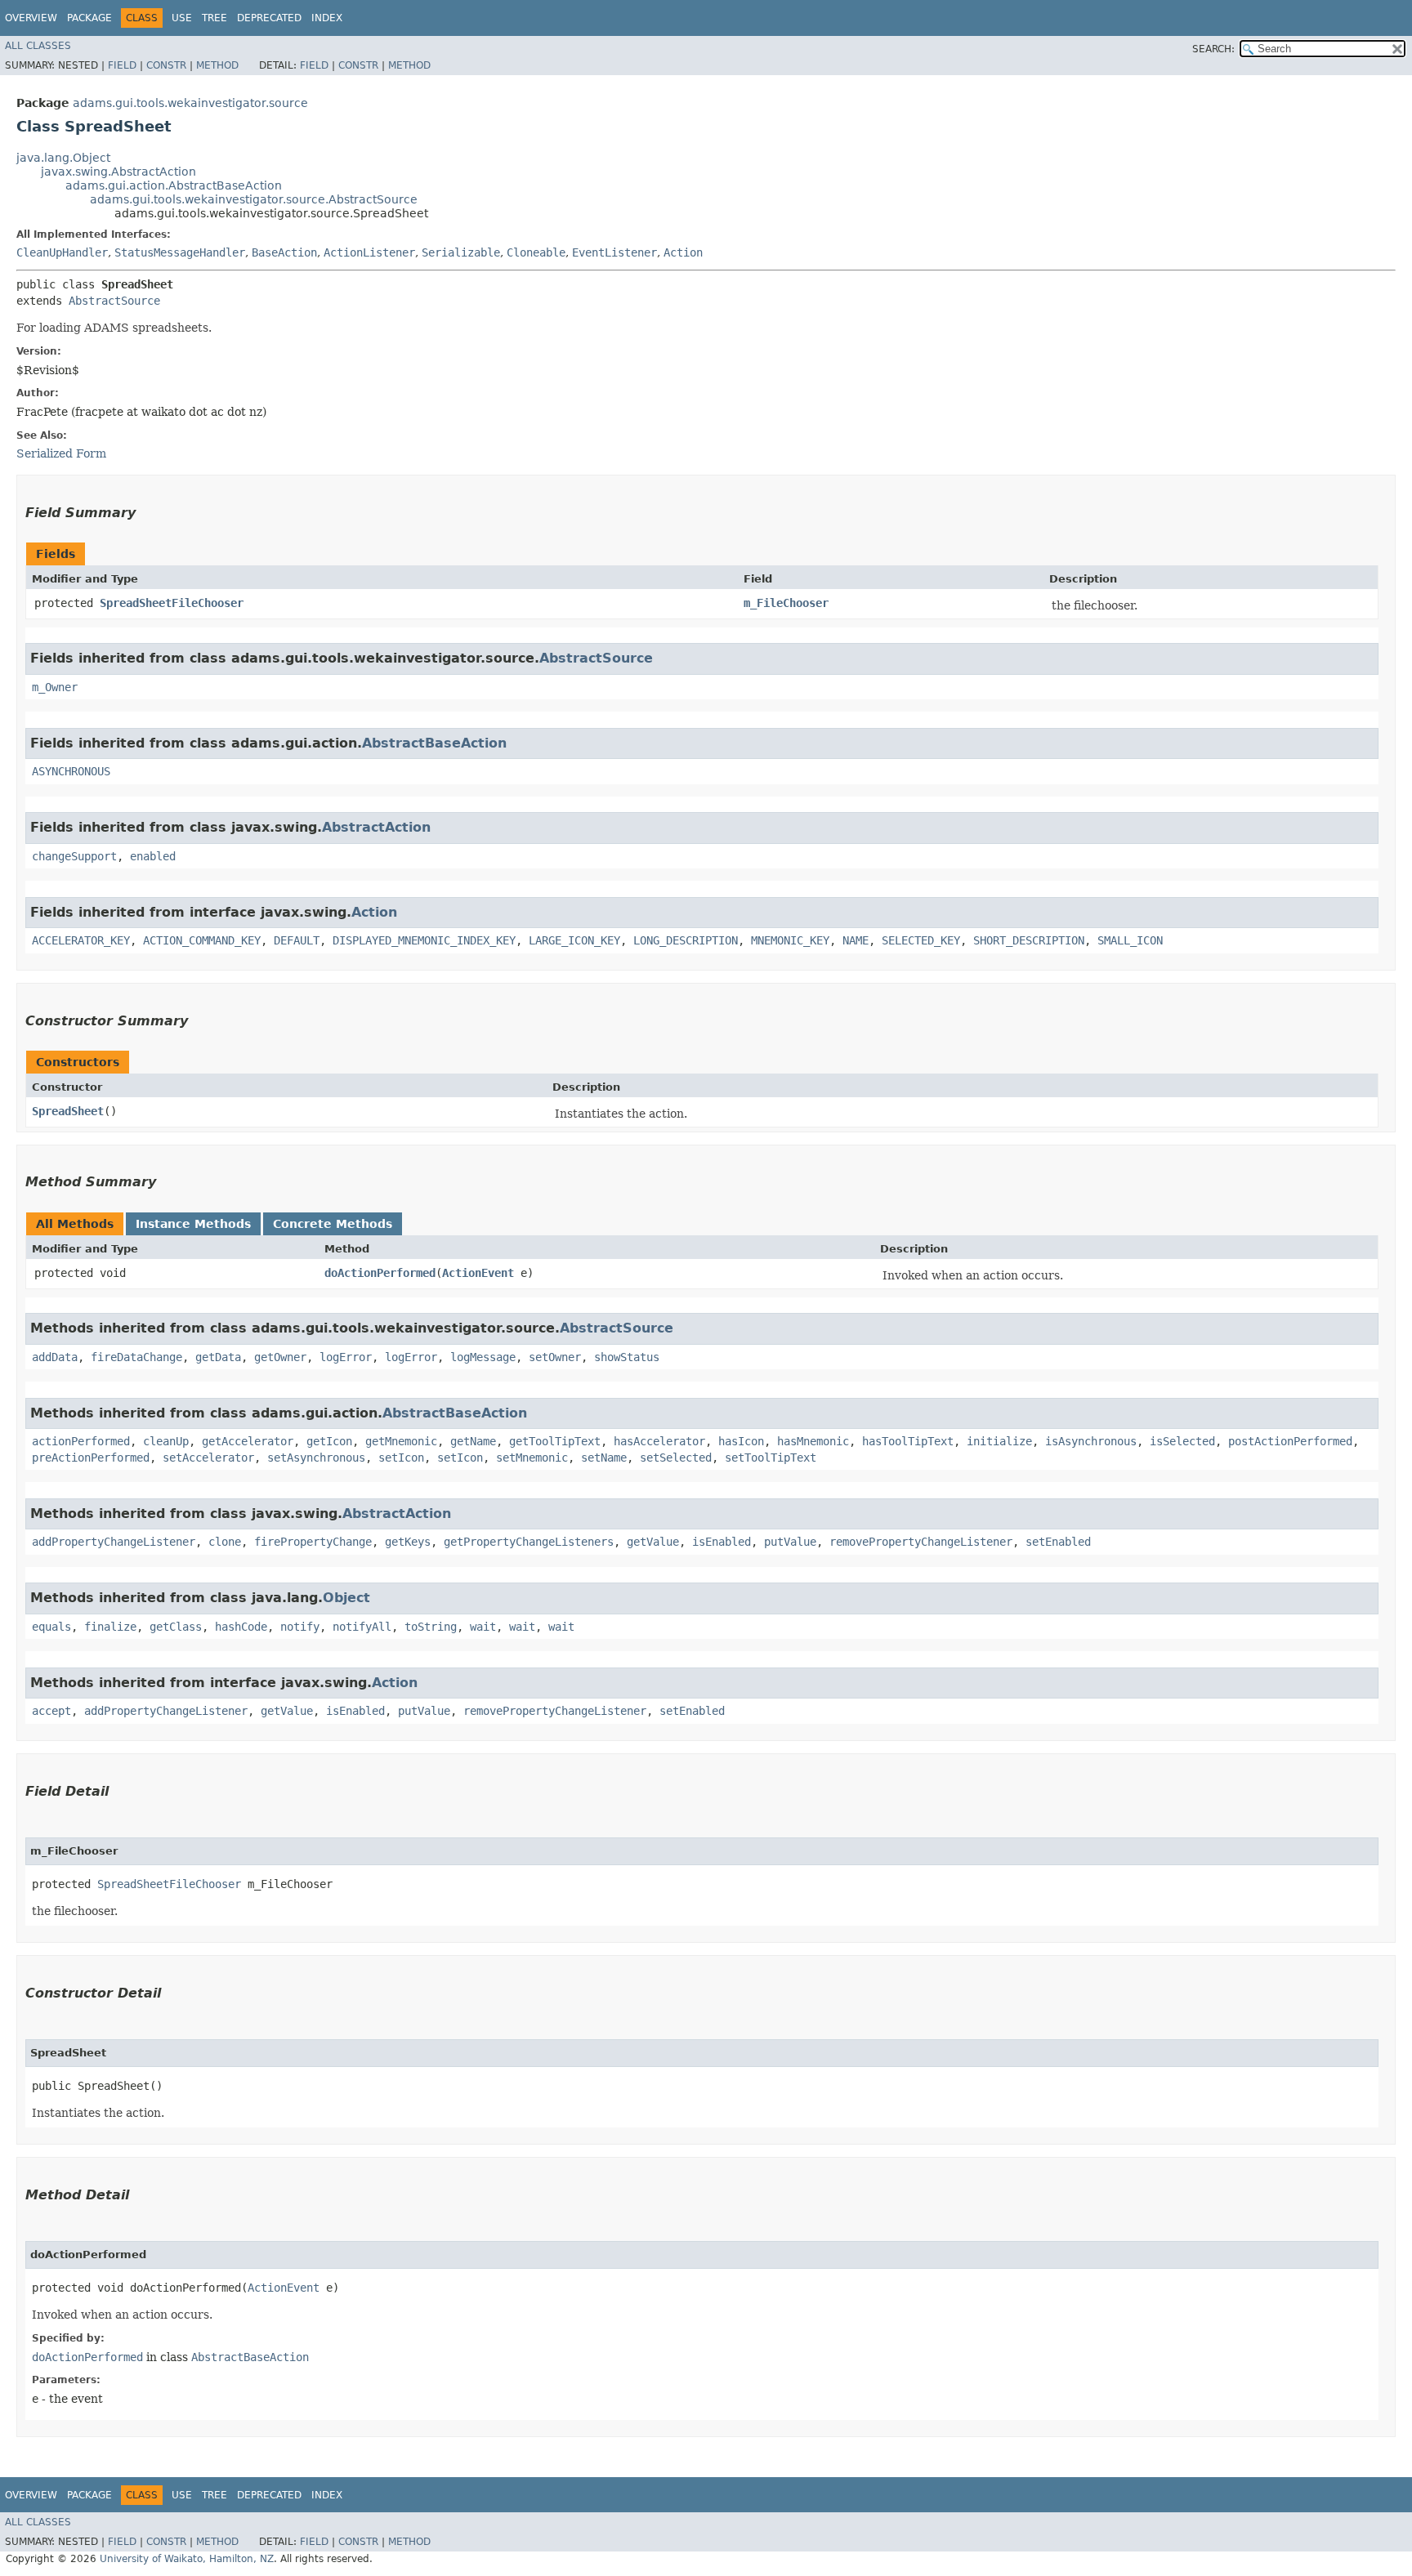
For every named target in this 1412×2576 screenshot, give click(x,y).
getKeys (408, 1542)
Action (683, 252)
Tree (214, 18)
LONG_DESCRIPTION (686, 940)
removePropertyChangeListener (921, 1542)
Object (346, 1598)
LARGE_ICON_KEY (574, 940)
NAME (856, 940)
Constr (166, 65)
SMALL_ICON (1130, 940)
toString (431, 1627)
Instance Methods (193, 1224)
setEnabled (1058, 1542)
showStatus (627, 1357)
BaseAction (284, 252)
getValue (653, 1542)
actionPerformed (81, 1441)
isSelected (1182, 1441)
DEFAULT (297, 940)
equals (51, 1627)
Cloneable (536, 252)
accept (51, 1711)
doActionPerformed (380, 1273)
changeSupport (74, 856)
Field (122, 65)
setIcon (401, 1458)
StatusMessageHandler (180, 252)
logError (346, 1357)
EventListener (614, 252)
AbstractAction (376, 827)
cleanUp (166, 1441)
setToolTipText (771, 1458)
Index (327, 18)
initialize (999, 1441)
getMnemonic (401, 1441)
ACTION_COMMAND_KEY (202, 940)
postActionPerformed (1290, 1441)
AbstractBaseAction (434, 743)
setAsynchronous (316, 1458)
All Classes (38, 46)
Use (182, 18)
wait (483, 1627)
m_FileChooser (786, 603)
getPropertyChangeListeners (529, 1542)
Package (89, 18)
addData (55, 1357)
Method (217, 65)
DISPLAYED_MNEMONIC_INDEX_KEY (424, 940)
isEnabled (722, 1542)
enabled (153, 856)
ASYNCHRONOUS (71, 771)
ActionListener (369, 252)
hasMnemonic (813, 1441)
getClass (176, 1627)
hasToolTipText (908, 1441)
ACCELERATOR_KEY (81, 940)
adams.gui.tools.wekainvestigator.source (190, 103)
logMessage (483, 1357)
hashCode (241, 1627)
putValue (790, 1542)
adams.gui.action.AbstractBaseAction (174, 185)
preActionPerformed (91, 1458)
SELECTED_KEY (921, 940)
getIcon (329, 1441)
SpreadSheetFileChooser (172, 603)
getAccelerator (248, 1441)
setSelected (676, 1458)
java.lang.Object (63, 158)
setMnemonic (532, 1458)
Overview (31, 18)
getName (473, 1441)
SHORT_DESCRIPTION (1029, 940)
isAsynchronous (1091, 1441)
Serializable (461, 252)
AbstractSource (114, 301)
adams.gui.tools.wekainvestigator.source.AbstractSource (254, 199)
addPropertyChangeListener (114, 1542)
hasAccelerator (659, 1441)
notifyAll (362, 1627)
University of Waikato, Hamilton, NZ (187, 2559)
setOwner (555, 1357)
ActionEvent (478, 1273)
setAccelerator (208, 1458)
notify (300, 1627)
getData (218, 1357)
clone (225, 1542)
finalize (110, 1627)
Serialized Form (61, 453)
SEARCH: (1213, 49)
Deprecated (269, 18)
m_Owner (55, 687)
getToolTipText (555, 1441)
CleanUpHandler (62, 252)
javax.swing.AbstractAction (118, 172)
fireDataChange (136, 1357)
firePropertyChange (313, 1542)
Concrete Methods (333, 1224)
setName (604, 1458)
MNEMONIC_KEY (790, 940)
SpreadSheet (68, 1111)
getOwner (280, 1357)
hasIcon (741, 1441)
